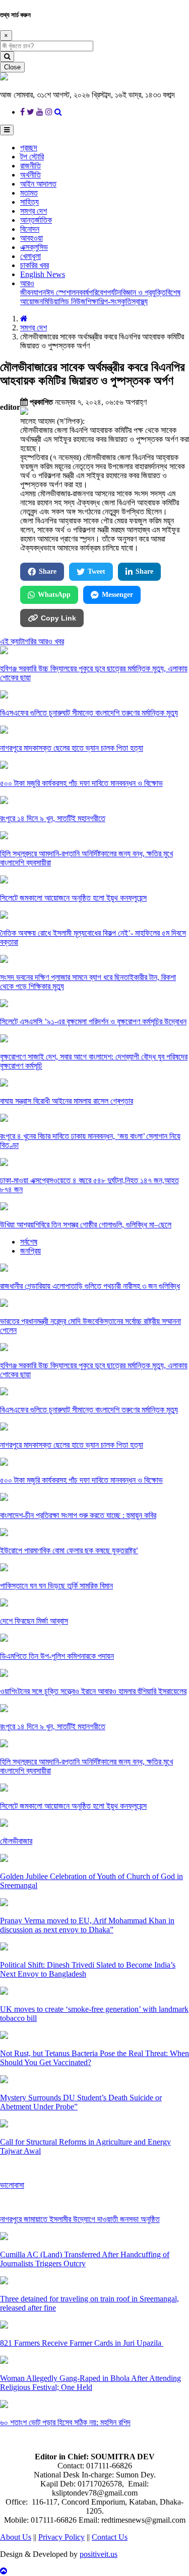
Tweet (97, 571)
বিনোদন (30, 229)
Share (48, 571)
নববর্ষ (82, 292)
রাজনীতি (30, 166)
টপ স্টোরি (32, 157)
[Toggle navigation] (7, 130)
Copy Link (58, 618)
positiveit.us (99, 2554)
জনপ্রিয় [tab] (30, 1251)
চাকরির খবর (35, 265)
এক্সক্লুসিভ (34, 247)
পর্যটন (114, 292)
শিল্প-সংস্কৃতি (115, 301)
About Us (16, 2537)
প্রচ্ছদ (29, 148)
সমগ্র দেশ (34, 211)
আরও (27, 283)
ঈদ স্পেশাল (61, 292)
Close (12, 67)
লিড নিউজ (72, 301)
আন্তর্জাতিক (36, 220)
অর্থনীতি (30, 175)
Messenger (117, 595)
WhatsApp (54, 595)
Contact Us (110, 2537)
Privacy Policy (61, 2537)
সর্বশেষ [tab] (29, 1242)
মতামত (29, 193)
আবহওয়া (31, 238)
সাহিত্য (29, 202)
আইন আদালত (38, 184)
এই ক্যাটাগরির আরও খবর (32, 641)
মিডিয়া (51, 301)
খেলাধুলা (30, 256)
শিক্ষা (92, 301)
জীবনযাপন (33, 292)
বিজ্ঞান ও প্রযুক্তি (143, 292)
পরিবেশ (98, 292)
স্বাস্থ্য (140, 301)
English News (43, 274)
